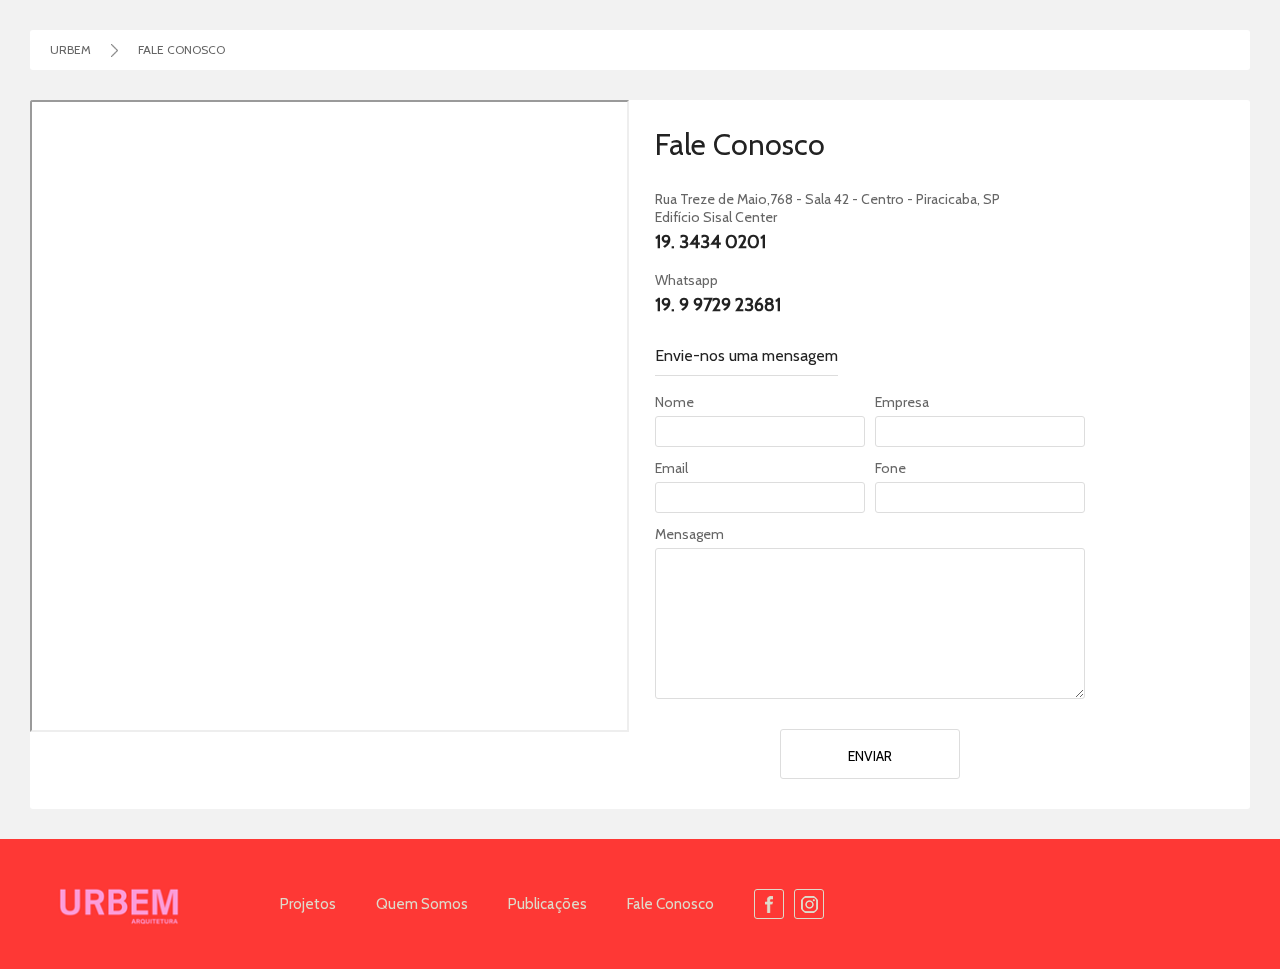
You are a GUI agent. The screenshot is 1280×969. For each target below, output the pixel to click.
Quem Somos (422, 904)
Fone (890, 468)
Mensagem (689, 534)
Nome (674, 402)
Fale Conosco (670, 904)
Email (671, 468)
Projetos (308, 904)
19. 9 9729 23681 (718, 305)
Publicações (547, 904)
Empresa (902, 402)
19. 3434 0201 (710, 242)
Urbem (70, 49)
